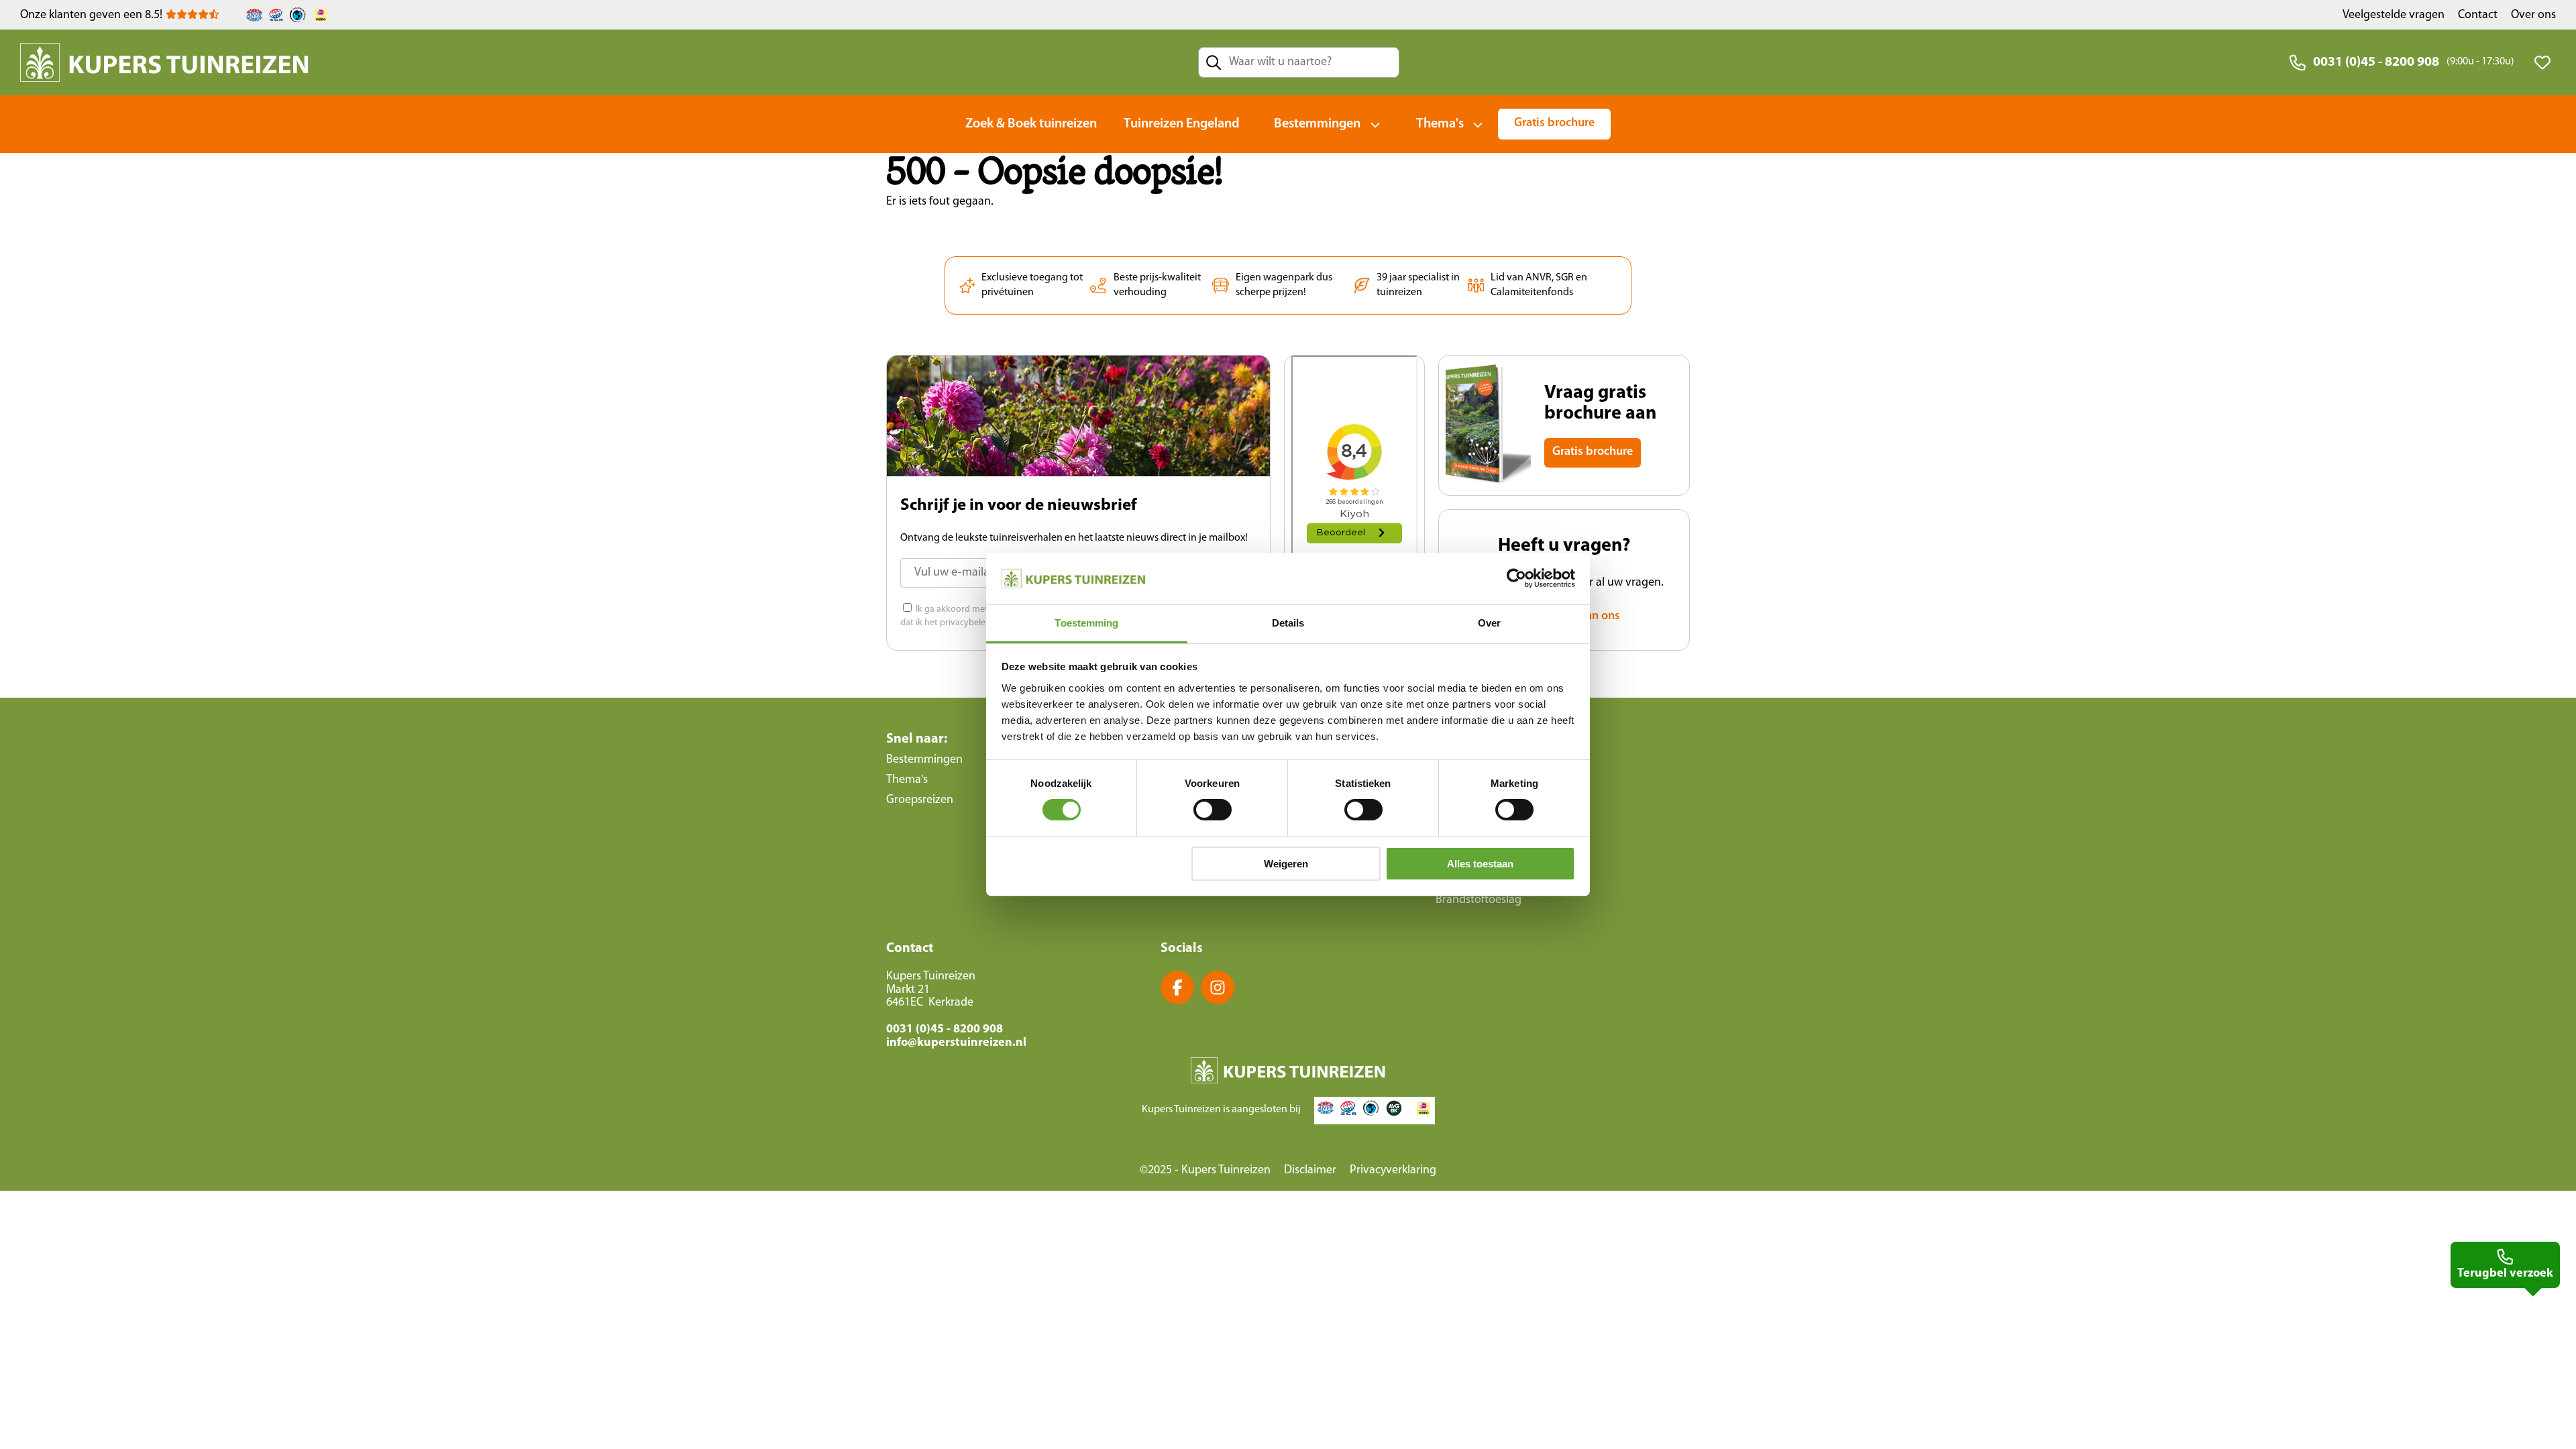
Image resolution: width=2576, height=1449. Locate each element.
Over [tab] (1489, 623)
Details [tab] (1288, 623)
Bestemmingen (1317, 124)
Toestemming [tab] (1086, 623)
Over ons (2533, 15)
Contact (2478, 15)
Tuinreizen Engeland (1182, 124)
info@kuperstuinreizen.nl (956, 1043)
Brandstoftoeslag (1479, 900)
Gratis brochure (1554, 123)
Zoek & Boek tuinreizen (1031, 124)
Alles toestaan (1480, 864)
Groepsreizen (920, 800)
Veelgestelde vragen (2394, 15)
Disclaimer (1310, 1171)
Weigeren (1286, 864)
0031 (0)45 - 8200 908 (2376, 62)
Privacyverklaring (1393, 1171)
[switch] (1213, 810)
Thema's (1440, 124)
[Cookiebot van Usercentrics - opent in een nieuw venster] (1516, 578)
